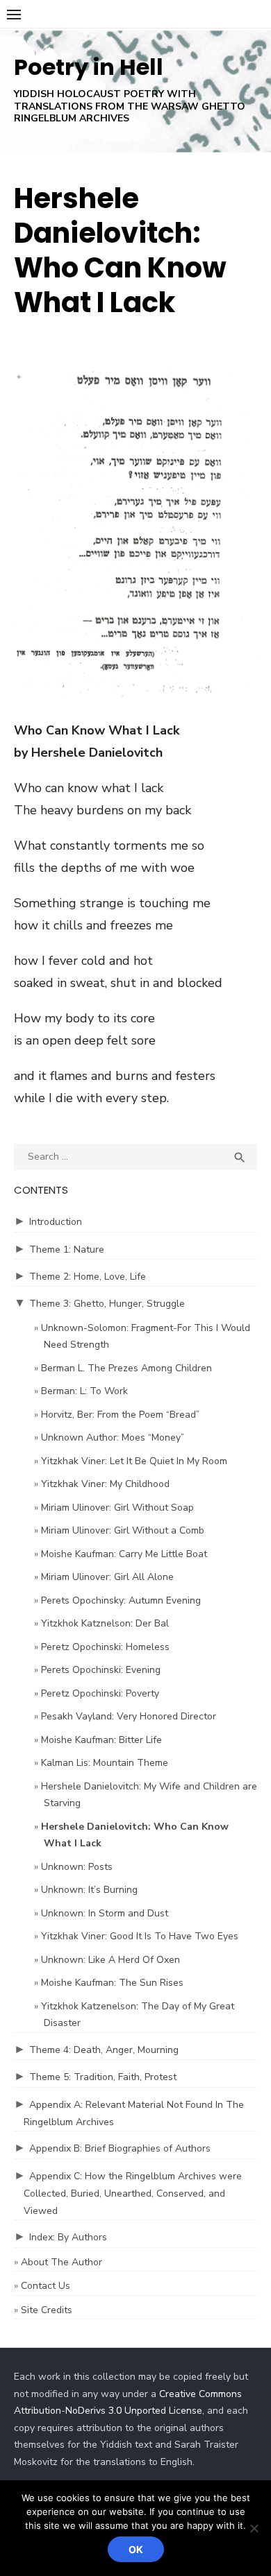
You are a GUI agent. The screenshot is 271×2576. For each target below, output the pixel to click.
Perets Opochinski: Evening (101, 1670)
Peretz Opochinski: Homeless (105, 1647)
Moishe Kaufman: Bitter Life (101, 1740)
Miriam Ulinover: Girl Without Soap (117, 1508)
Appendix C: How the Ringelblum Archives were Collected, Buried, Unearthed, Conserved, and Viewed (133, 2193)
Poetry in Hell (89, 67)
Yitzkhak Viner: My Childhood (105, 1484)
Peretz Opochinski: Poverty (100, 1693)
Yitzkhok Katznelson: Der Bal (105, 1623)
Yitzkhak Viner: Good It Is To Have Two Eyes (140, 1936)
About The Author (61, 2262)
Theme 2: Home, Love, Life (88, 1277)
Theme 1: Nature (67, 1250)
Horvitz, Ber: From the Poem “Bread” (120, 1415)
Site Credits (47, 2310)
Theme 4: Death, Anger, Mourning (104, 2050)
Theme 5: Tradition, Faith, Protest (103, 2077)
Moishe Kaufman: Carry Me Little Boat (124, 1554)
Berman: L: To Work (84, 1391)
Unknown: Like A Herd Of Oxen (110, 1960)
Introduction (56, 1222)
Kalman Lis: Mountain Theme (105, 1763)
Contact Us (46, 2286)
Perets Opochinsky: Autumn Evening (121, 1600)
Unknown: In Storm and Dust (105, 1913)
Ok (136, 2549)
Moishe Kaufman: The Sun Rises (112, 1983)
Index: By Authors (68, 2237)
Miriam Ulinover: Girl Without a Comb (123, 1530)
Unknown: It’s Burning (89, 1890)
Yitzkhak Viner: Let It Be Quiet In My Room (134, 1461)
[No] (254, 2528)
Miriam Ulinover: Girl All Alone (107, 1577)
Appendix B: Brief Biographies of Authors (120, 2148)
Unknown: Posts (77, 1867)
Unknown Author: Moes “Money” (113, 1437)
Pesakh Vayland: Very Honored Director (129, 1716)
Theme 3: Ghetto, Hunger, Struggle (107, 1304)
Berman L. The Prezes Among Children (126, 1368)
